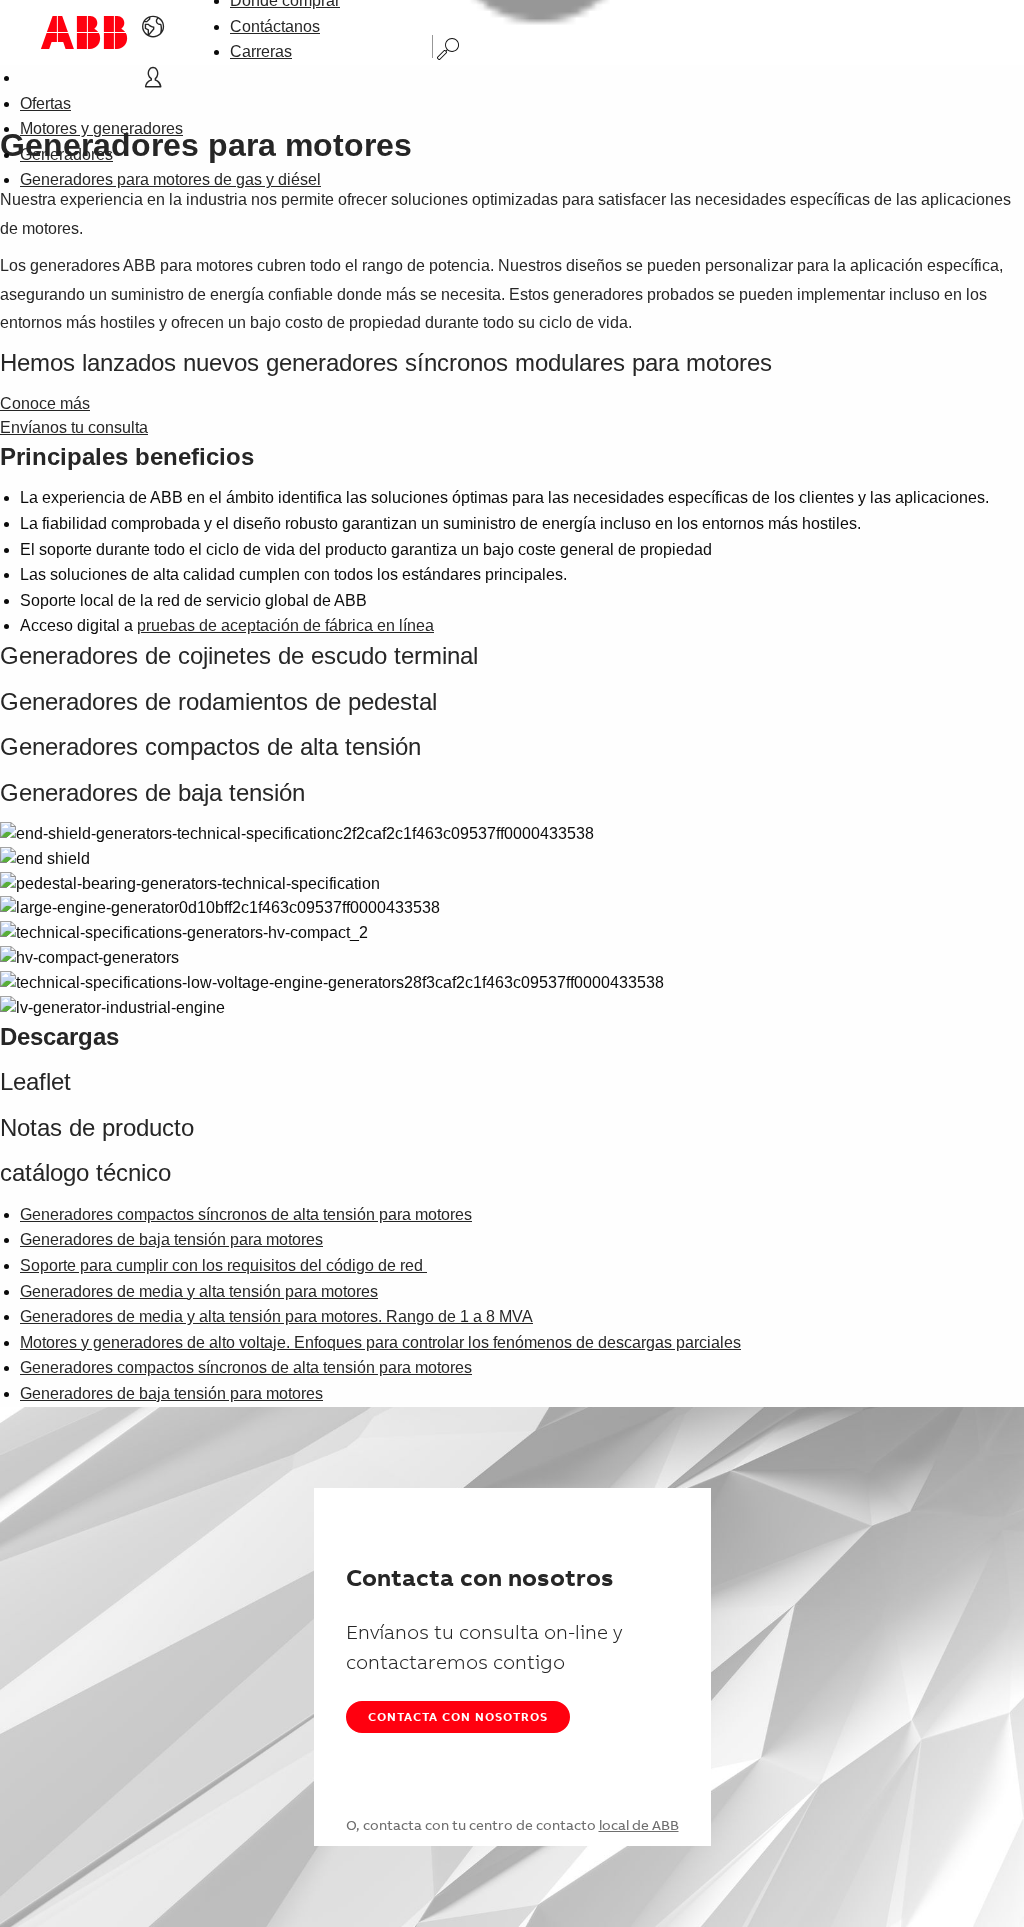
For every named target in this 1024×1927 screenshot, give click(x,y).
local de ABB (639, 1825)
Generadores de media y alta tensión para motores (199, 1291)
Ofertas (45, 103)
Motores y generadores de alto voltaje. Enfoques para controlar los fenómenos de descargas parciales (380, 1342)
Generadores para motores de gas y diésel (170, 179)
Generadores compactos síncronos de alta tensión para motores (246, 1214)
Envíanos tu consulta (74, 427)
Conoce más (45, 403)
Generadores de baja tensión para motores (171, 1239)
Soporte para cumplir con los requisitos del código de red (223, 1265)
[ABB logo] (84, 32)
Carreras (261, 51)
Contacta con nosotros (458, 1716)
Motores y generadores (101, 128)
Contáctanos (275, 26)
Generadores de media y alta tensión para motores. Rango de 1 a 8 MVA (276, 1316)
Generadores (66, 154)
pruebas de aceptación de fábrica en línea (285, 625)
